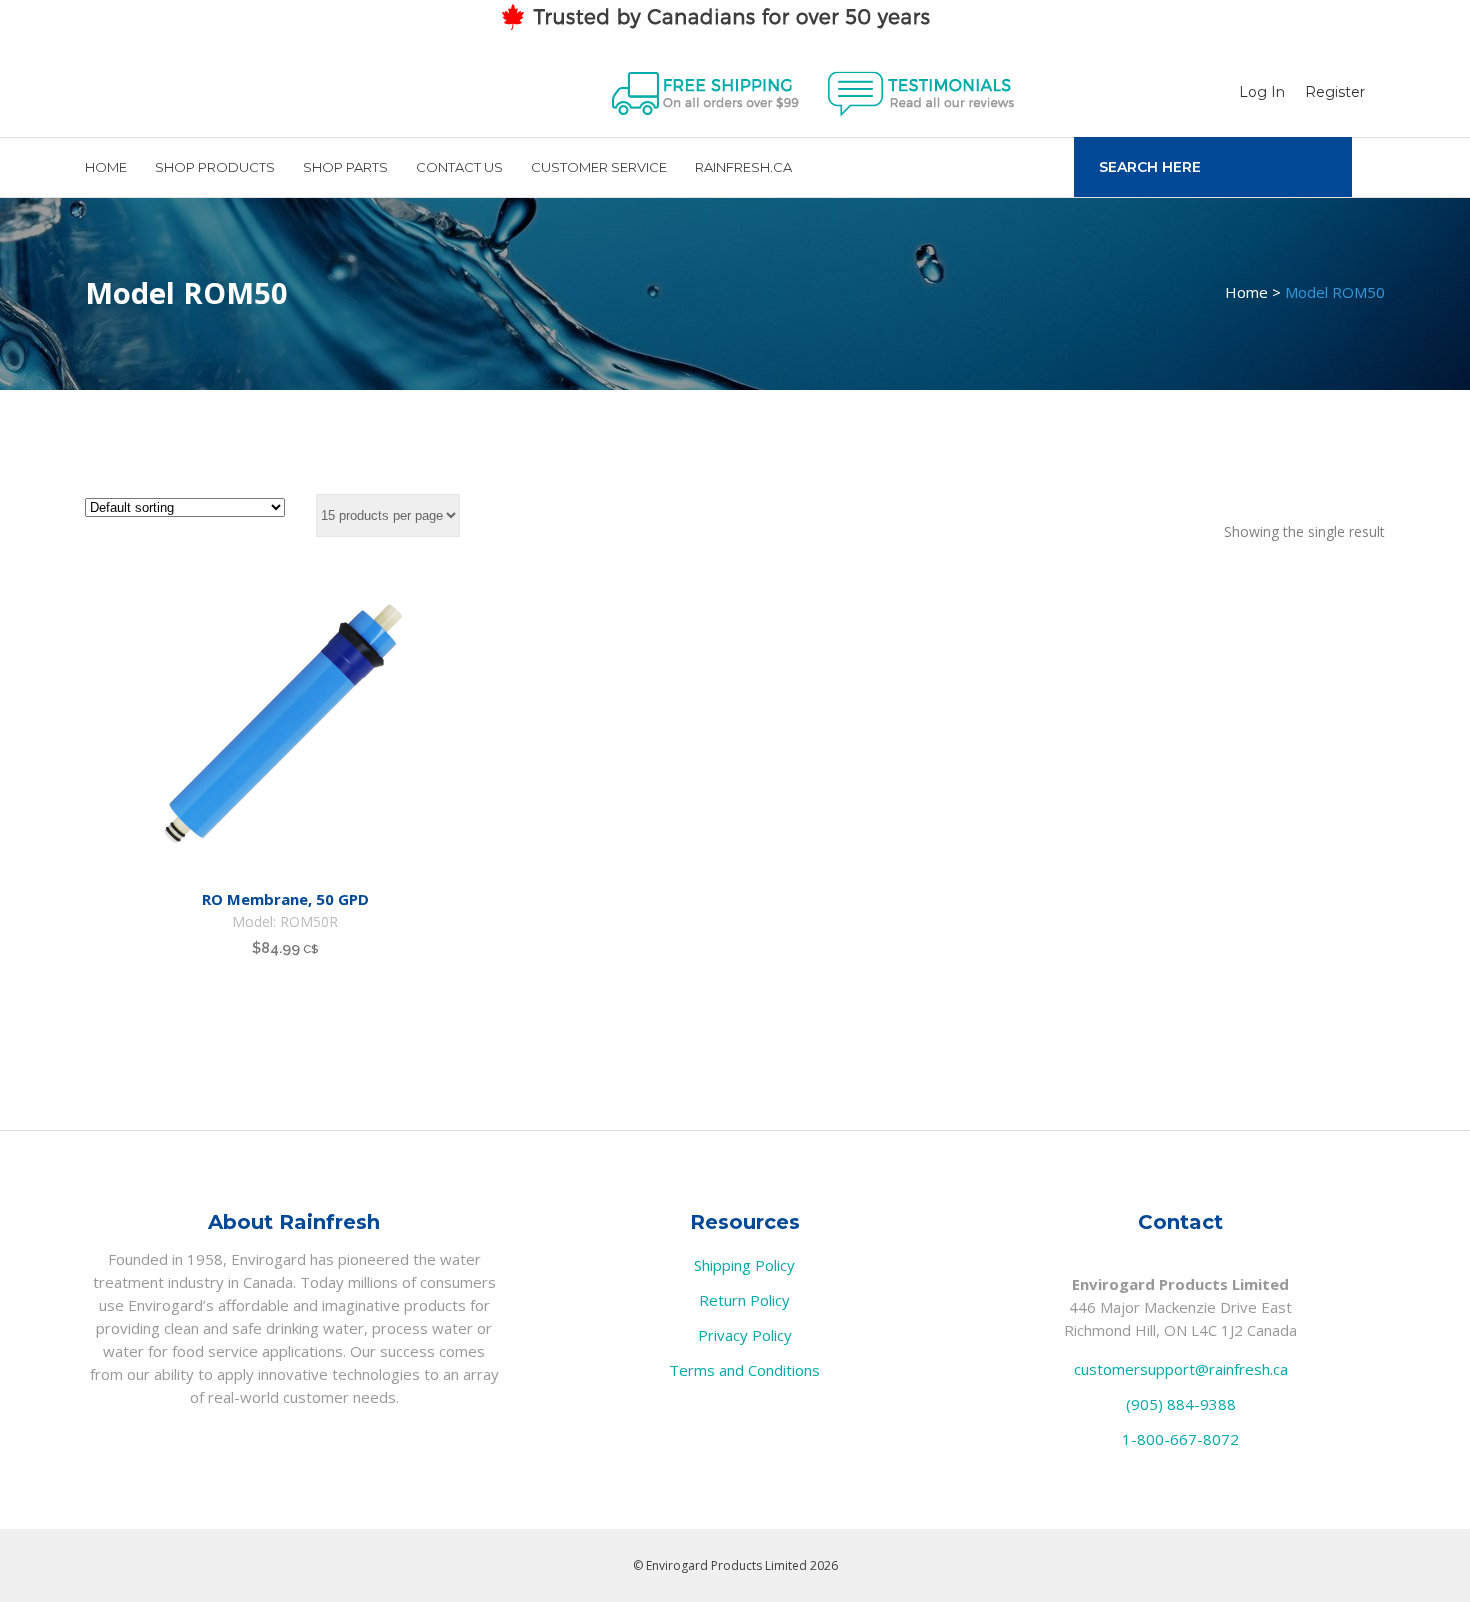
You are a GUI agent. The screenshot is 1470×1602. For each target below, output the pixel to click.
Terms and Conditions (744, 1370)
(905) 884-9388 (1181, 1404)
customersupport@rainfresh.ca (1181, 1369)
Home (1246, 292)
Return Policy (744, 1300)
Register (1335, 92)
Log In (1262, 92)
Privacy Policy (745, 1335)
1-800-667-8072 (1180, 1439)
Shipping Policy (744, 1265)
